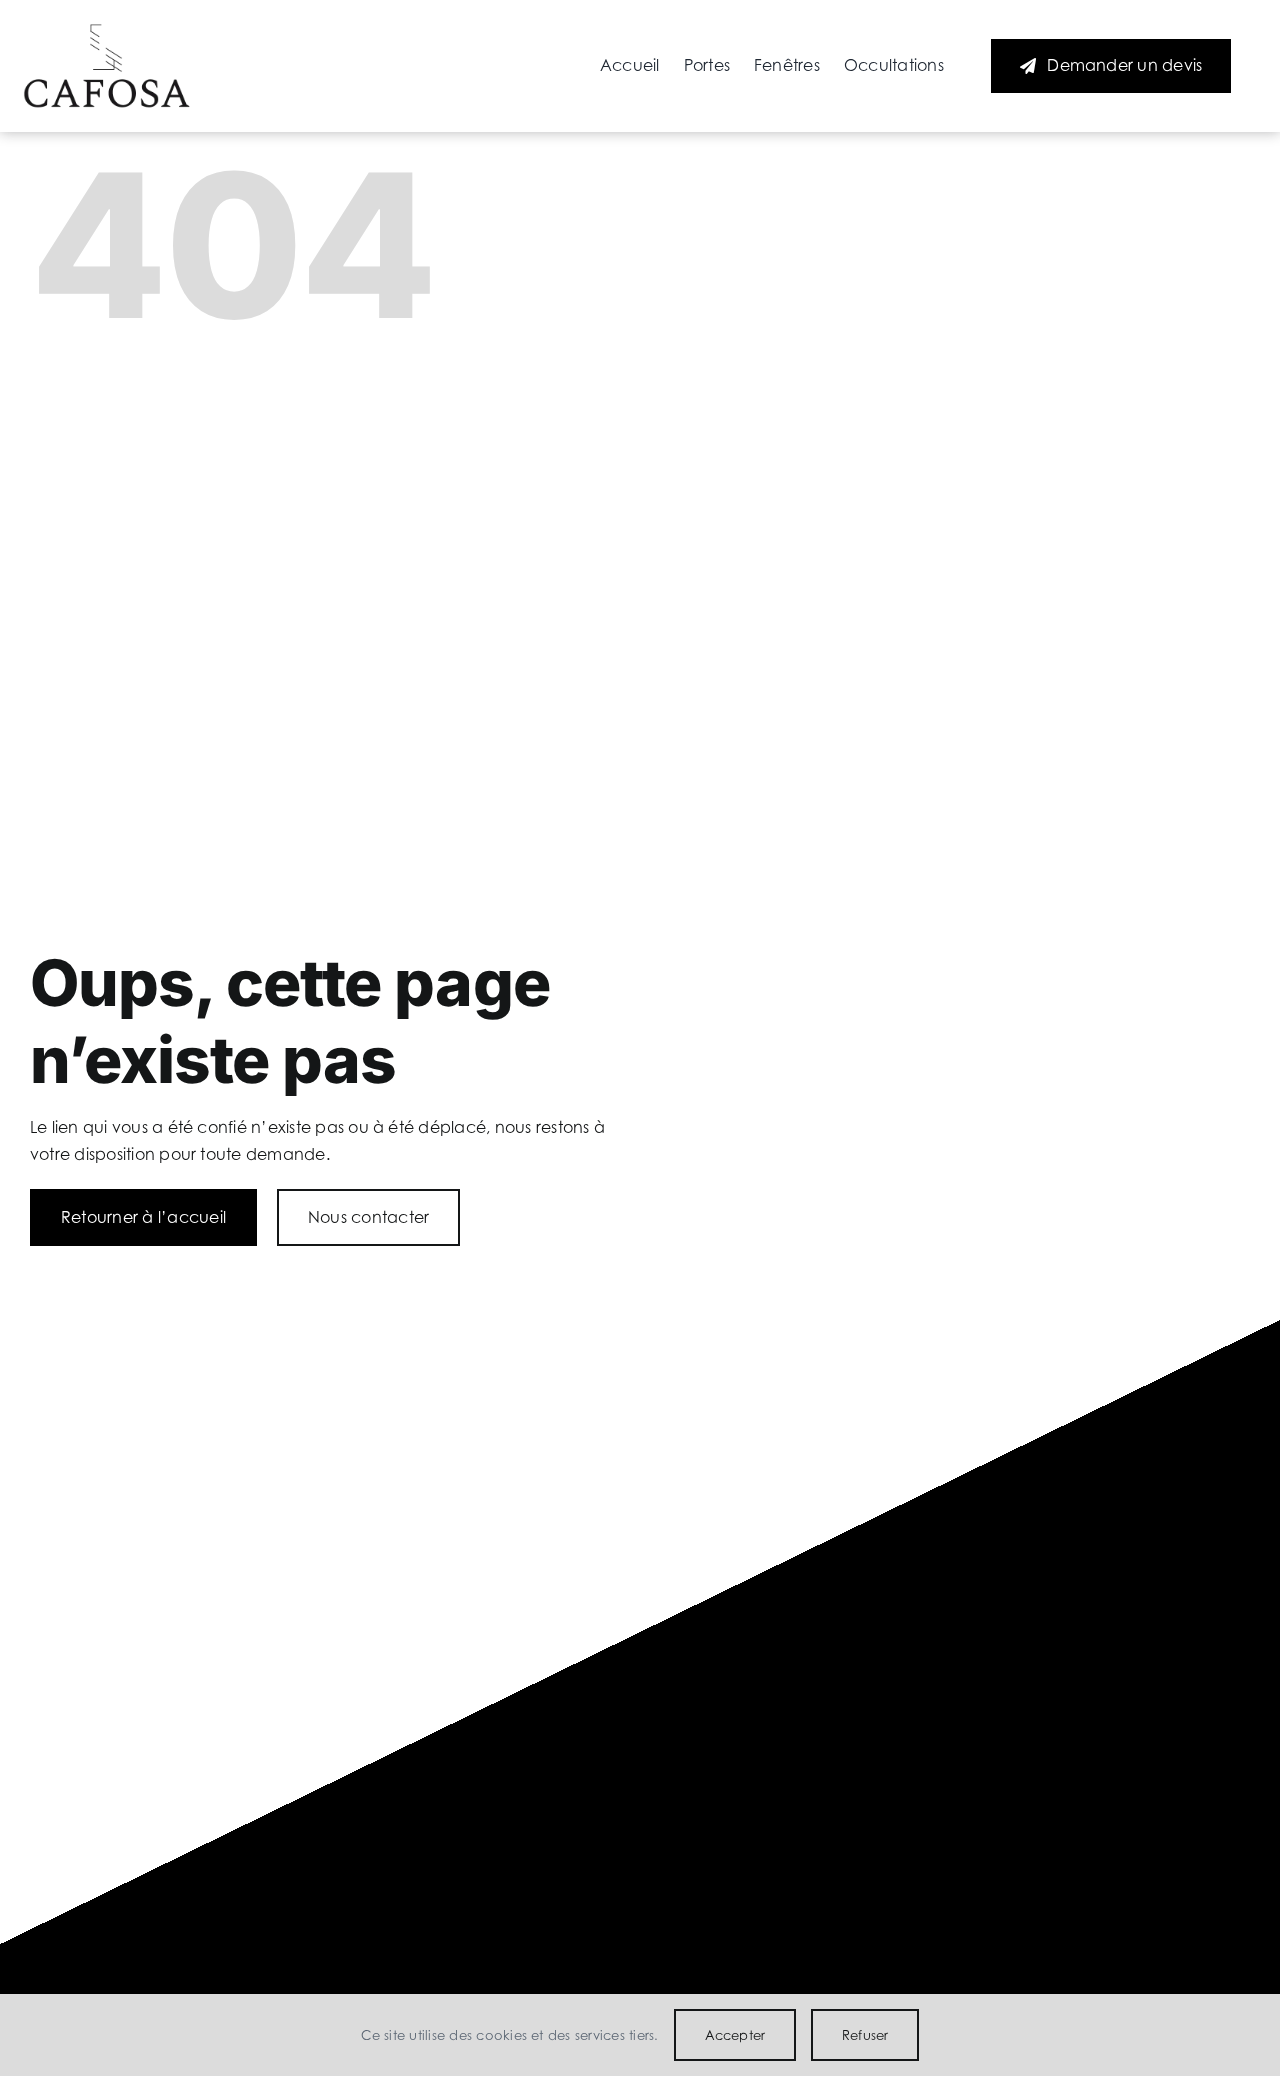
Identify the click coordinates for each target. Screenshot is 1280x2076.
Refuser (865, 2035)
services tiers (614, 2035)
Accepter (735, 2035)
